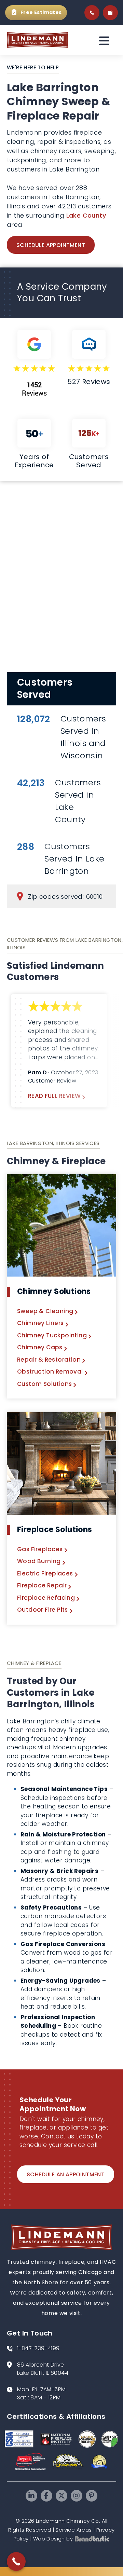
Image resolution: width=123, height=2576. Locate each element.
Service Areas (73, 2530)
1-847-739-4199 (38, 2348)
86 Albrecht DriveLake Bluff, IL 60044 (43, 2369)
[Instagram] (77, 2496)
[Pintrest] (92, 2496)
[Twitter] (61, 2496)
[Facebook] (46, 2496)
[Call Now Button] (16, 2561)
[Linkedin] (31, 2496)
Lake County (86, 215)
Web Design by (53, 2539)
